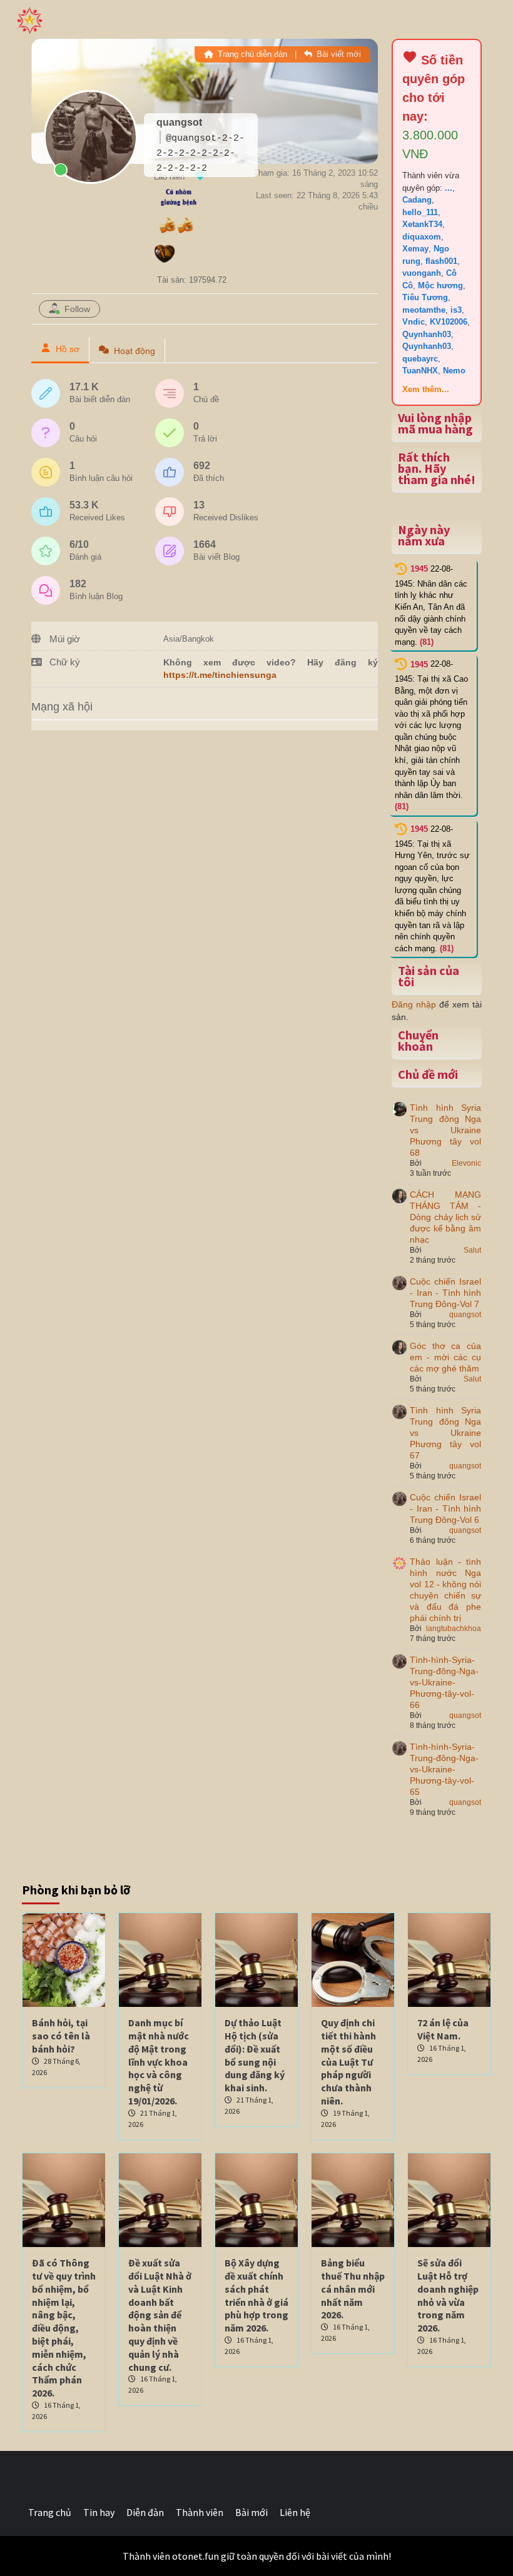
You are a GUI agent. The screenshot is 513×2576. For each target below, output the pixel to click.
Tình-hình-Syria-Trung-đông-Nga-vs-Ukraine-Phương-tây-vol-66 (444, 1682)
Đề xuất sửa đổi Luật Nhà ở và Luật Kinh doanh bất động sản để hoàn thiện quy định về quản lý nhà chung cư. (160, 2315)
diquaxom (422, 237)
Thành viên (200, 2512)
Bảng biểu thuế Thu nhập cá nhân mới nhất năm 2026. (353, 2289)
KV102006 (449, 322)
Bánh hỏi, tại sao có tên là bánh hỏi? (61, 2036)
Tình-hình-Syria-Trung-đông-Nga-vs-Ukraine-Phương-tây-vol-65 (444, 1769)
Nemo (454, 371)
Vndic (414, 322)
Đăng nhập (414, 1004)
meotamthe (424, 310)
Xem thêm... (426, 389)
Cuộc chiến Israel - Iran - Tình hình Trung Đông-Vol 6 (445, 1508)
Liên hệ (295, 2512)
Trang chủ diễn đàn (251, 54)
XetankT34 (422, 224)
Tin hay (99, 2512)
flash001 (441, 261)
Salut (472, 1250)
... (449, 188)
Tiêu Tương (425, 297)
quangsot (465, 1315)
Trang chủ (50, 2512)
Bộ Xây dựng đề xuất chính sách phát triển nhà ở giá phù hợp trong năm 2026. (256, 2295)
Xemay (415, 249)
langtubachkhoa (454, 1629)
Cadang (417, 200)
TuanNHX (420, 371)
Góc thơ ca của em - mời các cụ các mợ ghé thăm (445, 1357)
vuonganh (422, 273)
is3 (456, 310)
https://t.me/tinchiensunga (220, 675)
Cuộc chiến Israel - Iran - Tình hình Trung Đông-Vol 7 (445, 1293)
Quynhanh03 (427, 334)
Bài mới (251, 2512)
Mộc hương (440, 285)
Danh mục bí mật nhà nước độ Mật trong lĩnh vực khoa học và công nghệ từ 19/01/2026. (159, 2062)
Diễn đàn (145, 2512)
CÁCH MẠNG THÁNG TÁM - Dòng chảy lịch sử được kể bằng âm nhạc (445, 1217)
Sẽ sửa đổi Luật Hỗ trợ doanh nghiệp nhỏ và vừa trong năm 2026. (448, 2295)
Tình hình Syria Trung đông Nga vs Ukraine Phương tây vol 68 (445, 1130)
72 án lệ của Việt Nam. (443, 2029)
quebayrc (420, 359)
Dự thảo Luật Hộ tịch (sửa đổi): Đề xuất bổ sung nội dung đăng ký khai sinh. (255, 2055)
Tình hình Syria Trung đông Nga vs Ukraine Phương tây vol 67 (445, 1433)
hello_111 (420, 212)
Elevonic (466, 1163)
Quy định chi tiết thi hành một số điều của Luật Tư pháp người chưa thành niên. (348, 2062)
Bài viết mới (338, 54)
